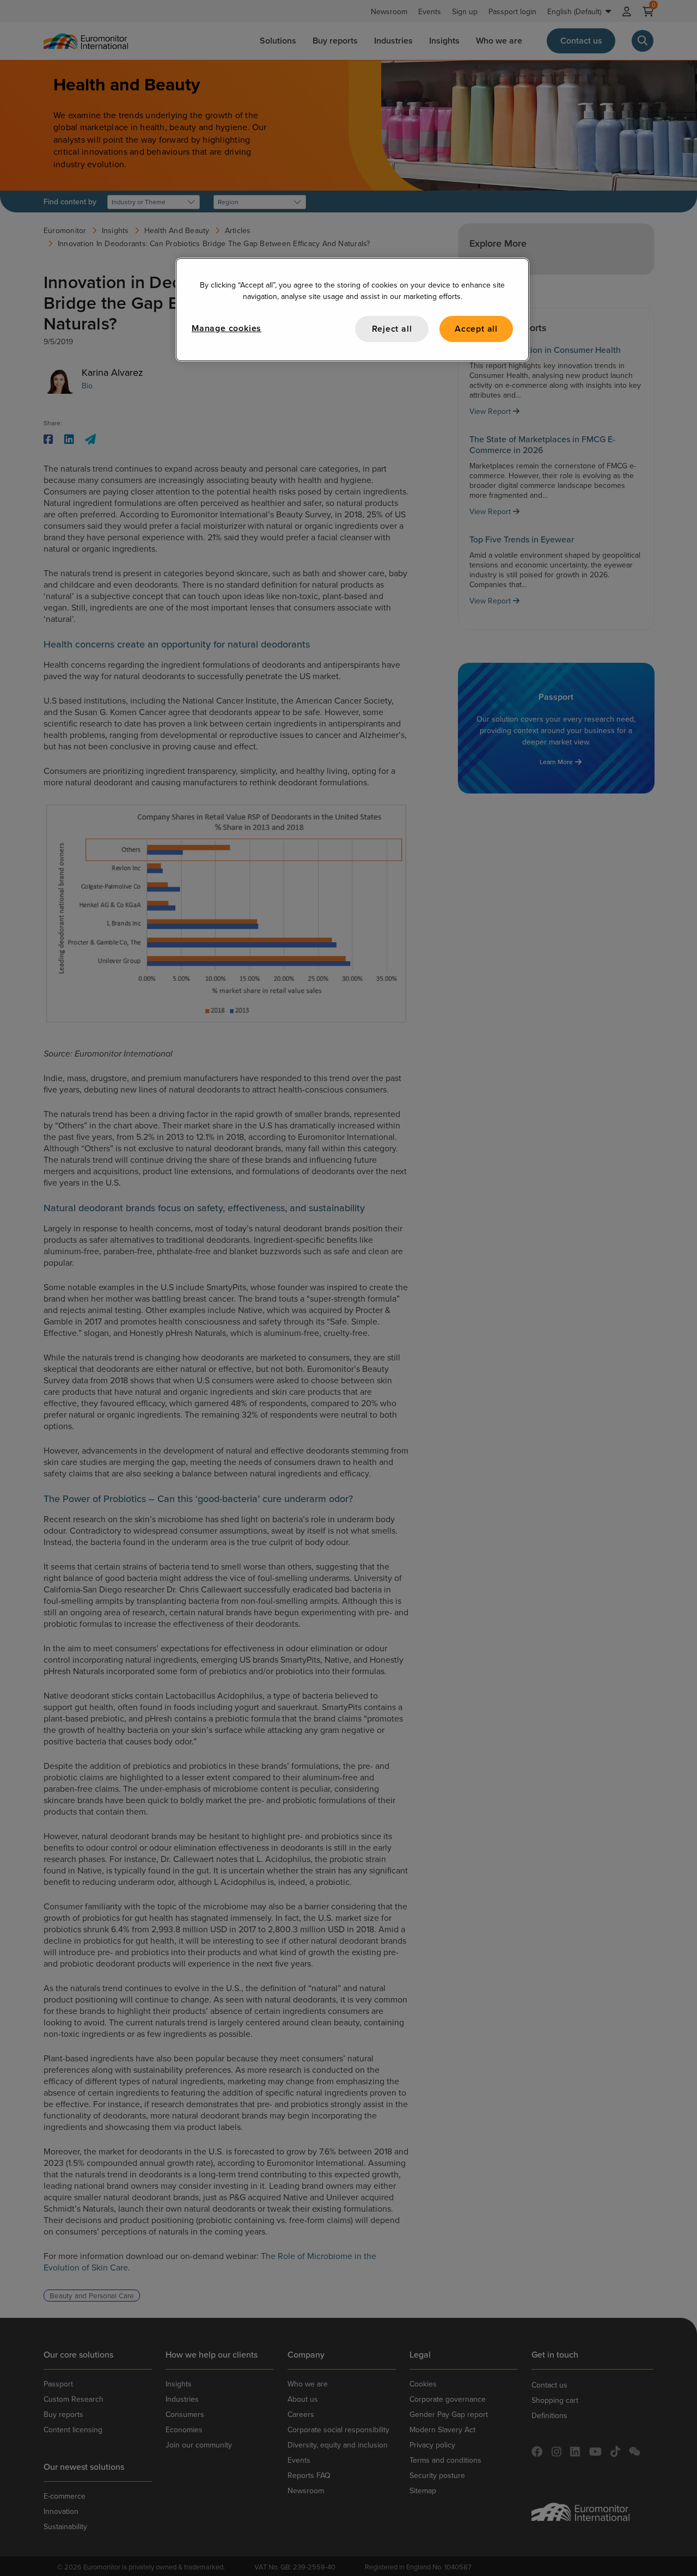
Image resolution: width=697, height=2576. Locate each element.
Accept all (476, 329)
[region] (352, 310)
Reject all (392, 329)
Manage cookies (227, 328)
